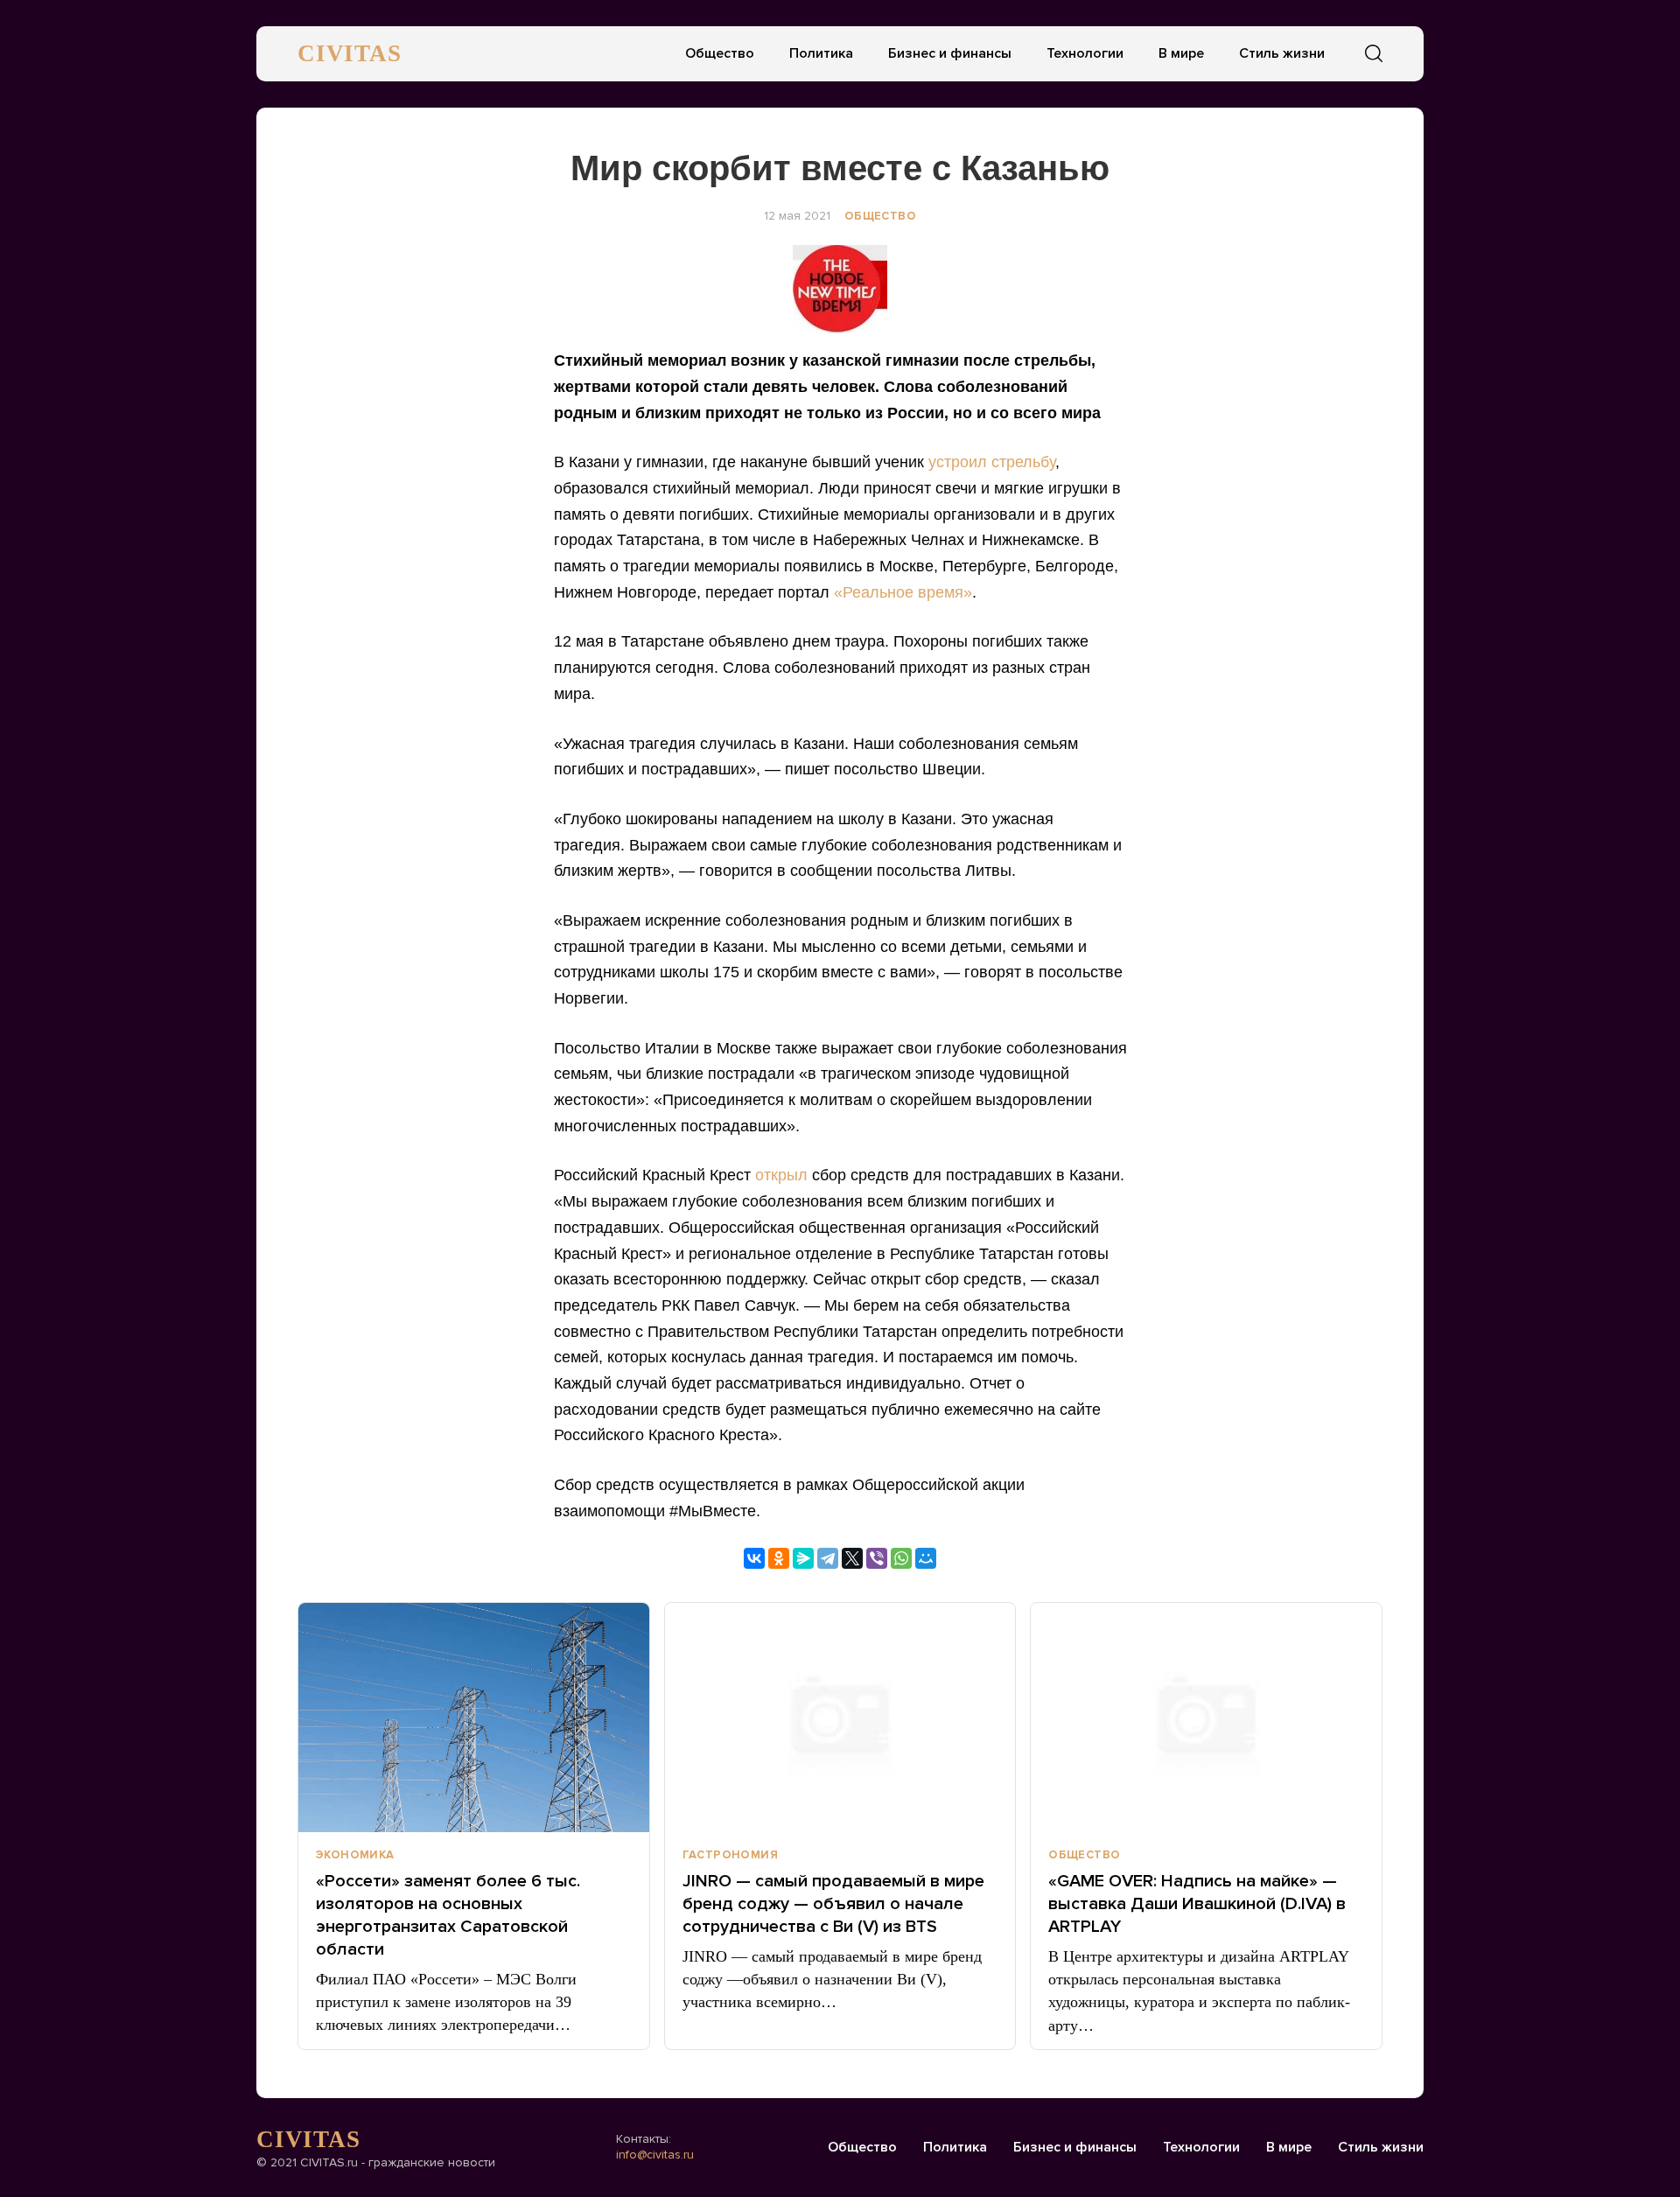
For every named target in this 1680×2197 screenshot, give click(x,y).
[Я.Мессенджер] (803, 1558)
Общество (720, 53)
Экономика (355, 1855)
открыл (781, 1175)
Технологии (1085, 53)
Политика (821, 53)
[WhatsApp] (901, 1558)
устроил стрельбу (992, 462)
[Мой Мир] (926, 1558)
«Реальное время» (903, 592)
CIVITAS (350, 53)
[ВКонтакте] (754, 1558)
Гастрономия (730, 1855)
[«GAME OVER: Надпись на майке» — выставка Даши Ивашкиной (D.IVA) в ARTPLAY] (1206, 1718)
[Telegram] (828, 1558)
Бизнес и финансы (950, 53)
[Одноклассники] (779, 1558)
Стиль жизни (1282, 53)
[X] (852, 1558)
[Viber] (877, 1558)
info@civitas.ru (655, 2155)
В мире (1181, 53)
